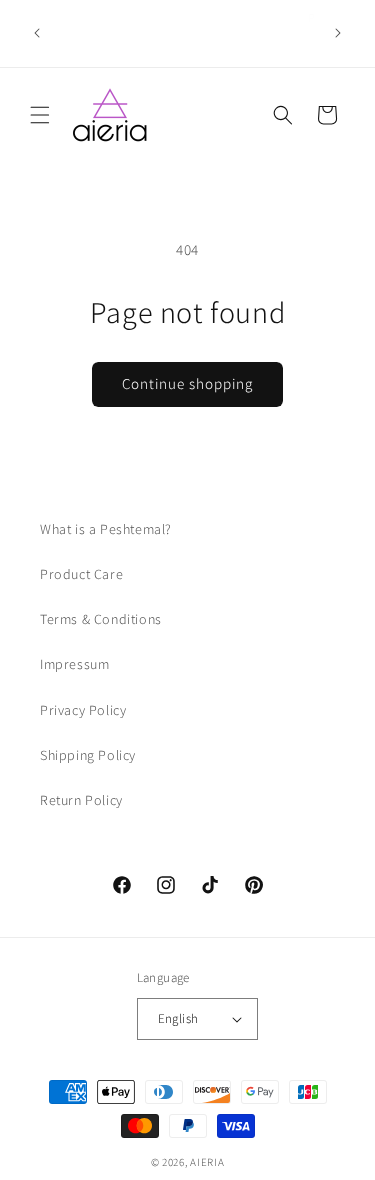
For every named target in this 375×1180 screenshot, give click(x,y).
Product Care (81, 574)
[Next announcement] (338, 33)
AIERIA (207, 1162)
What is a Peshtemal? (106, 529)
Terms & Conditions (101, 619)
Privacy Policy (83, 710)
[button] (40, 115)
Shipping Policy (88, 755)
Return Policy (81, 800)
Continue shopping (187, 383)
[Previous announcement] (37, 33)
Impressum (74, 664)
